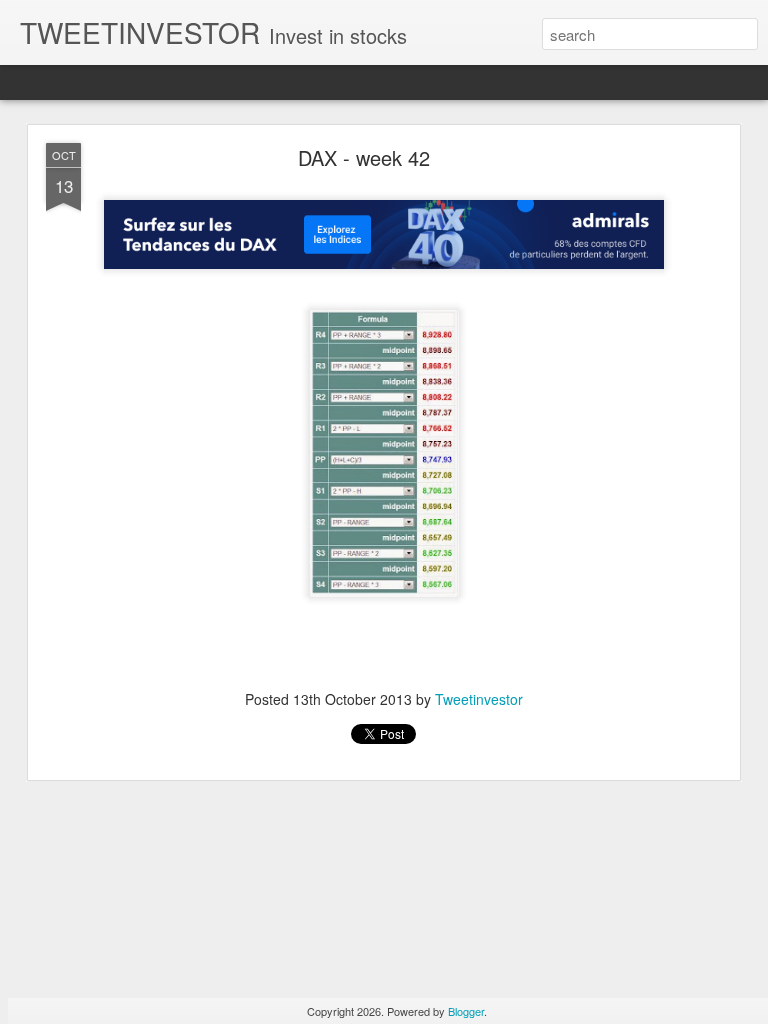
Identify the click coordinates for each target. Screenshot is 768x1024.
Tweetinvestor (479, 699)
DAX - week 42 (364, 157)
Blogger (466, 1011)
